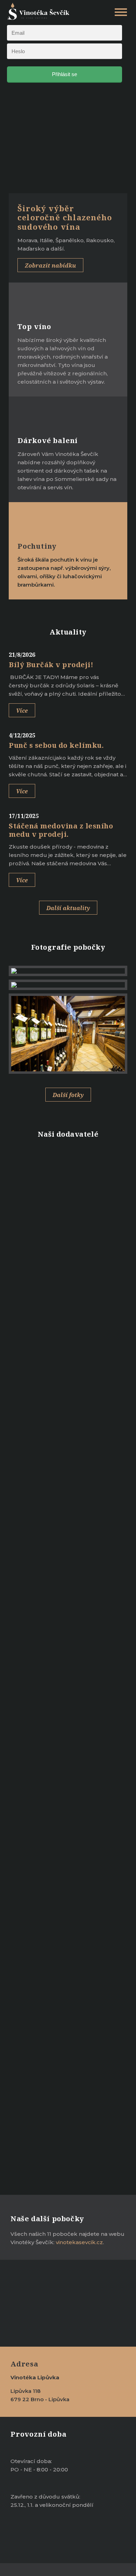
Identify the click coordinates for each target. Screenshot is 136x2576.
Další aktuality (68, 908)
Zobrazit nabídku (50, 265)
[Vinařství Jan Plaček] (68, 1168)
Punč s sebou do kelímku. (56, 745)
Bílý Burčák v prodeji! (51, 665)
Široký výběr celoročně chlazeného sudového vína (65, 217)
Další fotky (68, 1095)
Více (22, 711)
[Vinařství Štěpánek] (68, 1293)
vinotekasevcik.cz (79, 2242)
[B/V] (68, 1325)
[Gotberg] (68, 1450)
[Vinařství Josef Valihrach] (68, 1262)
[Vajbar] (68, 1231)
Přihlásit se (65, 74)
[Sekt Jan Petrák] (68, 1418)
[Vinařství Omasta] (68, 1387)
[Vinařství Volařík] (68, 1200)
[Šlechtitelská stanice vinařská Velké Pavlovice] (68, 1356)
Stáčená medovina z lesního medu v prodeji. (61, 830)
